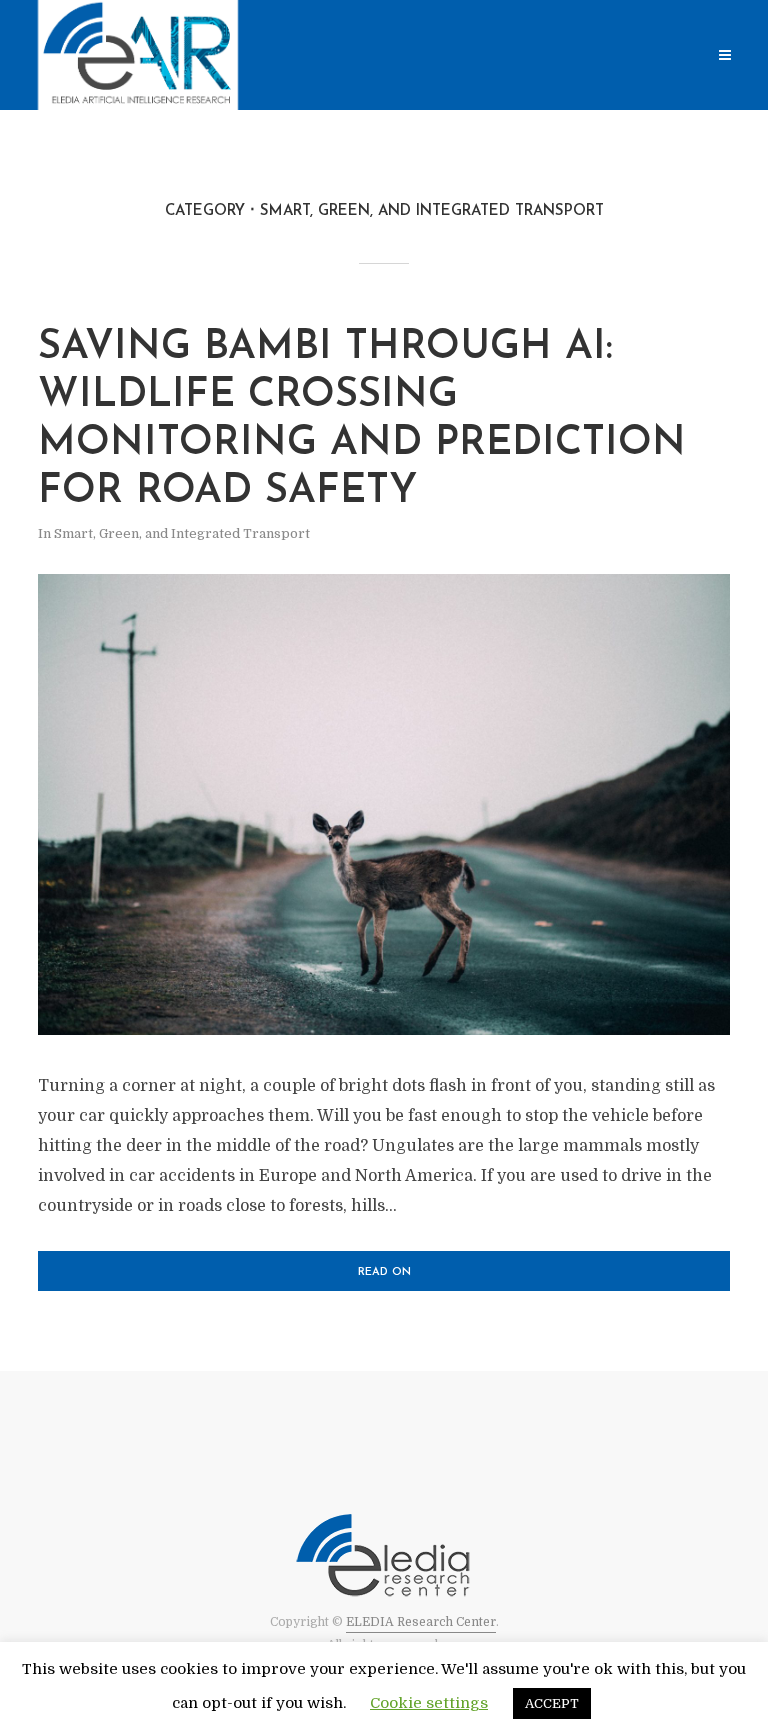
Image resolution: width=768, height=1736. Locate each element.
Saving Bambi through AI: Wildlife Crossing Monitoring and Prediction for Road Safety (362, 420)
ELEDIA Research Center (421, 1622)
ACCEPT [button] (552, 1703)
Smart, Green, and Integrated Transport (182, 533)
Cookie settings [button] (429, 1703)
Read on (384, 1272)
